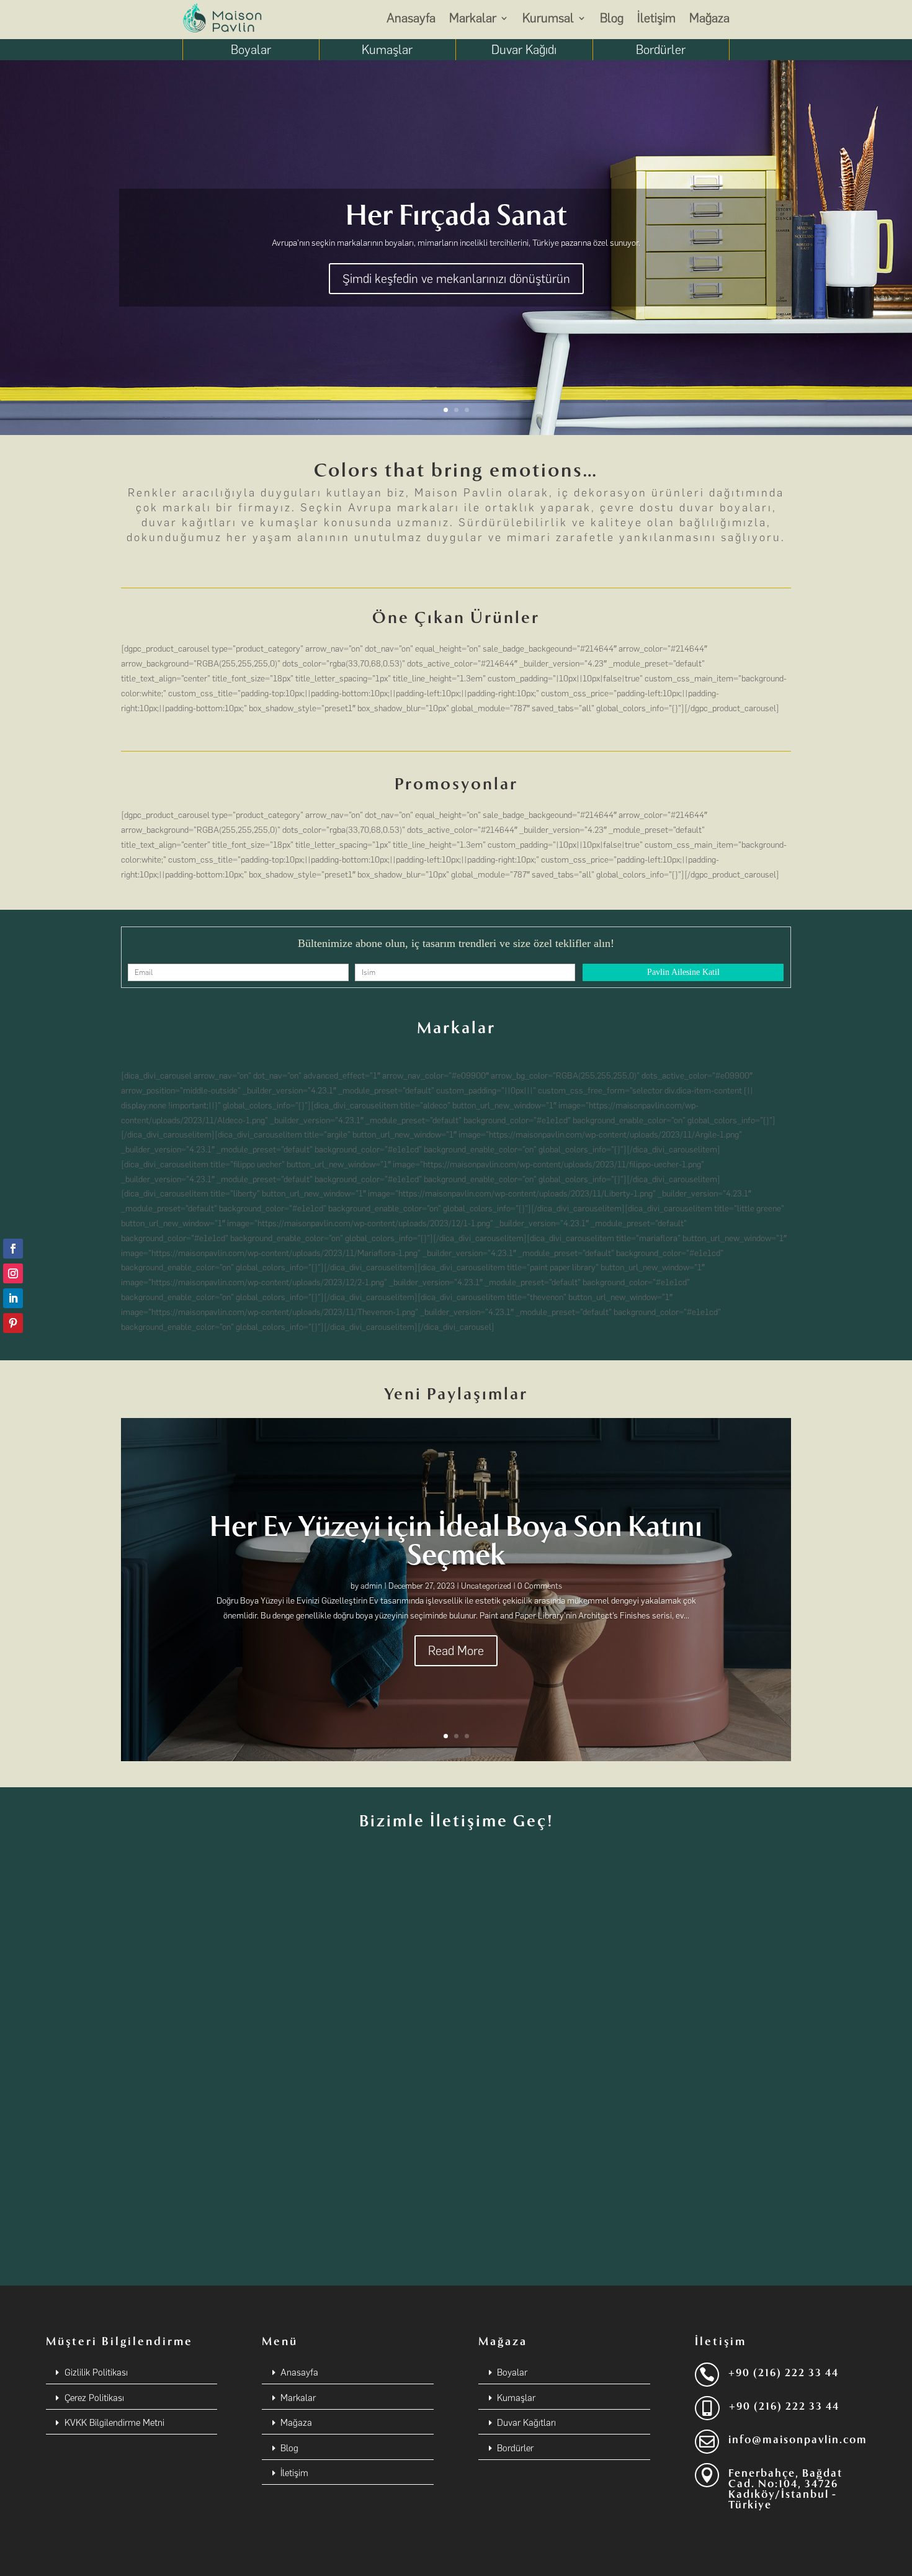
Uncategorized (486, 1586)
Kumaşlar (387, 50)
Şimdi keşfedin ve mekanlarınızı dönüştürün (456, 279)
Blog (612, 18)
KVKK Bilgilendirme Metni (114, 2423)
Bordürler (661, 50)
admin (371, 1586)
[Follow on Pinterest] (13, 1323)
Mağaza (709, 18)
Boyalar (251, 50)
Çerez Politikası (94, 2398)
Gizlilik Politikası (96, 2372)
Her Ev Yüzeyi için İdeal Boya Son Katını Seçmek (456, 1541)
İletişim (656, 18)
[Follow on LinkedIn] (13, 1298)
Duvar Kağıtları (526, 2423)
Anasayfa (411, 18)
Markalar (473, 18)
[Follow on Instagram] (13, 1273)
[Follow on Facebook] (13, 1249)
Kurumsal (548, 18)
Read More (456, 1651)
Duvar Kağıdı (524, 50)
